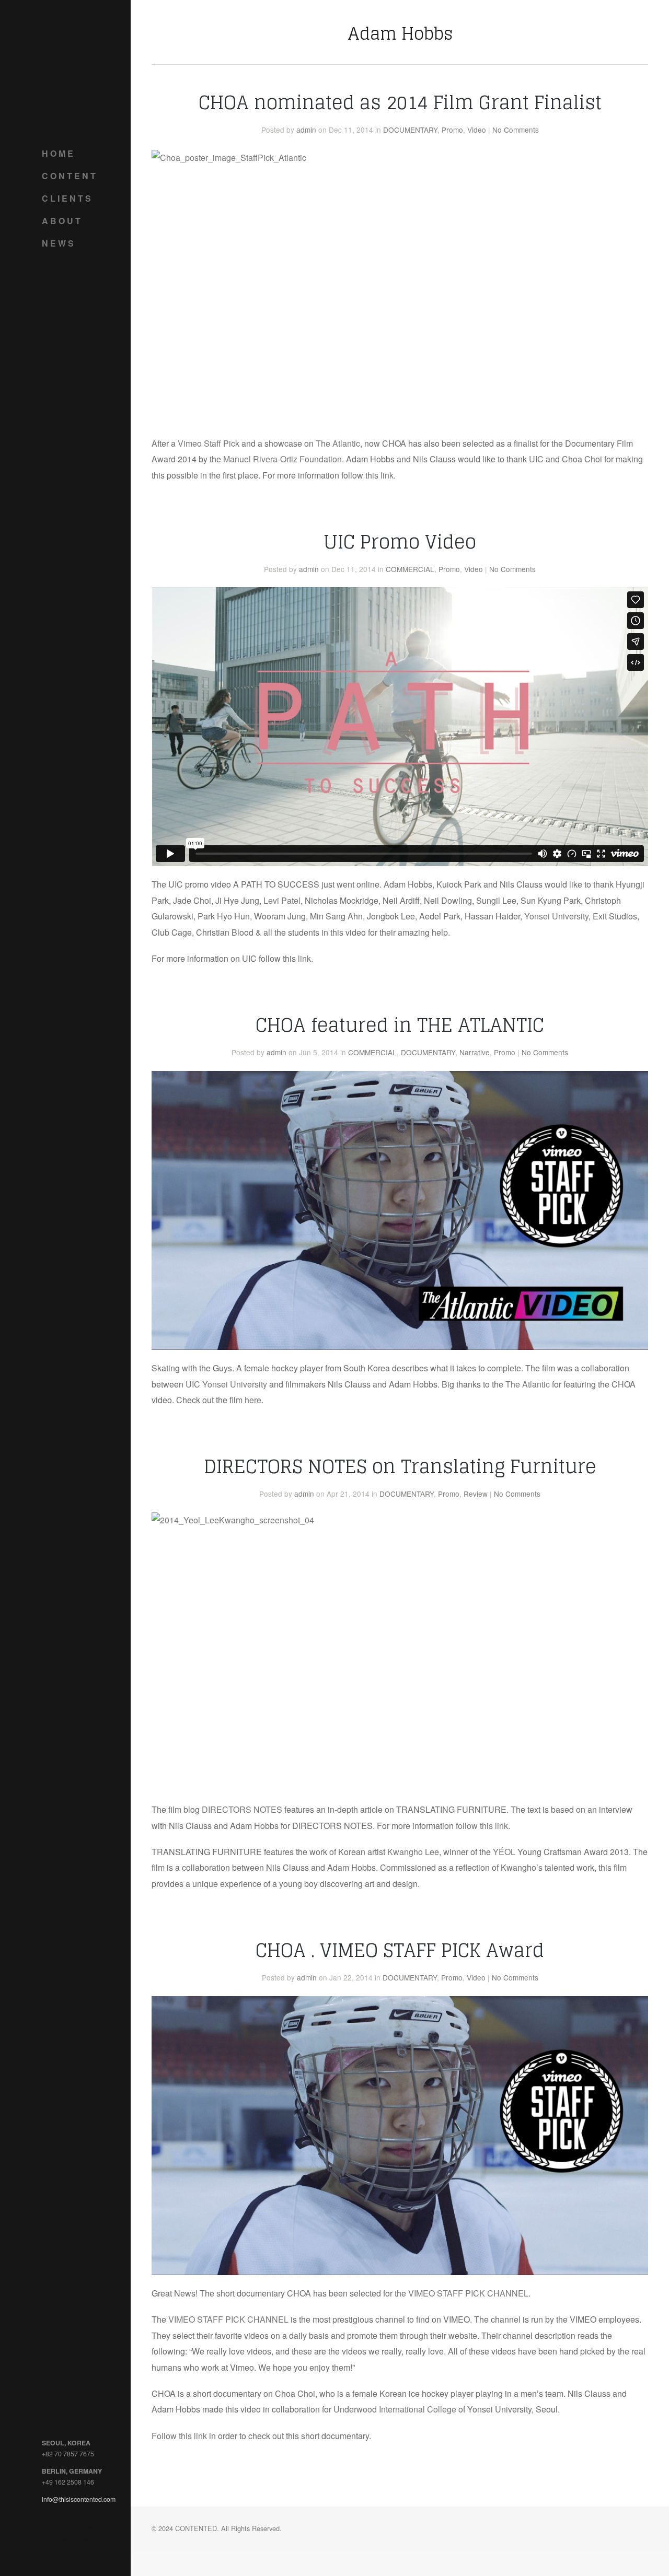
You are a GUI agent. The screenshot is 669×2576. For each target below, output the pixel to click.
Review (476, 1494)
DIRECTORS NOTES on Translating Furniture (400, 1466)
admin (306, 130)
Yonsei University (556, 916)
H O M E (57, 153)
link (387, 475)
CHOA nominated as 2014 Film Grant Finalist (400, 102)
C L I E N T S (66, 198)
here (253, 1400)
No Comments (516, 130)
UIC (536, 459)
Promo (452, 130)
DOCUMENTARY (410, 130)
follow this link (482, 1826)
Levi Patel (282, 900)
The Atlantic (338, 443)
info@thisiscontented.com (79, 2499)
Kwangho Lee (413, 1852)
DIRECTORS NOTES (242, 1809)
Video (477, 130)
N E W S (58, 243)
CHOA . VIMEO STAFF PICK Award (400, 1950)
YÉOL (505, 1852)
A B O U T (61, 221)
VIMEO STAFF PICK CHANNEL (468, 2293)
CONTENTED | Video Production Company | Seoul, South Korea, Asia (84, 68)
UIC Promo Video (400, 542)
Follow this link (179, 2436)
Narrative (475, 1052)
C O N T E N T (69, 176)
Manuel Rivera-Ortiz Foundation (282, 459)
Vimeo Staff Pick (209, 443)
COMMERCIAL (410, 569)
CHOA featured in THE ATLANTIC (400, 1025)
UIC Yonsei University (226, 1384)
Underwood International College (395, 2409)
